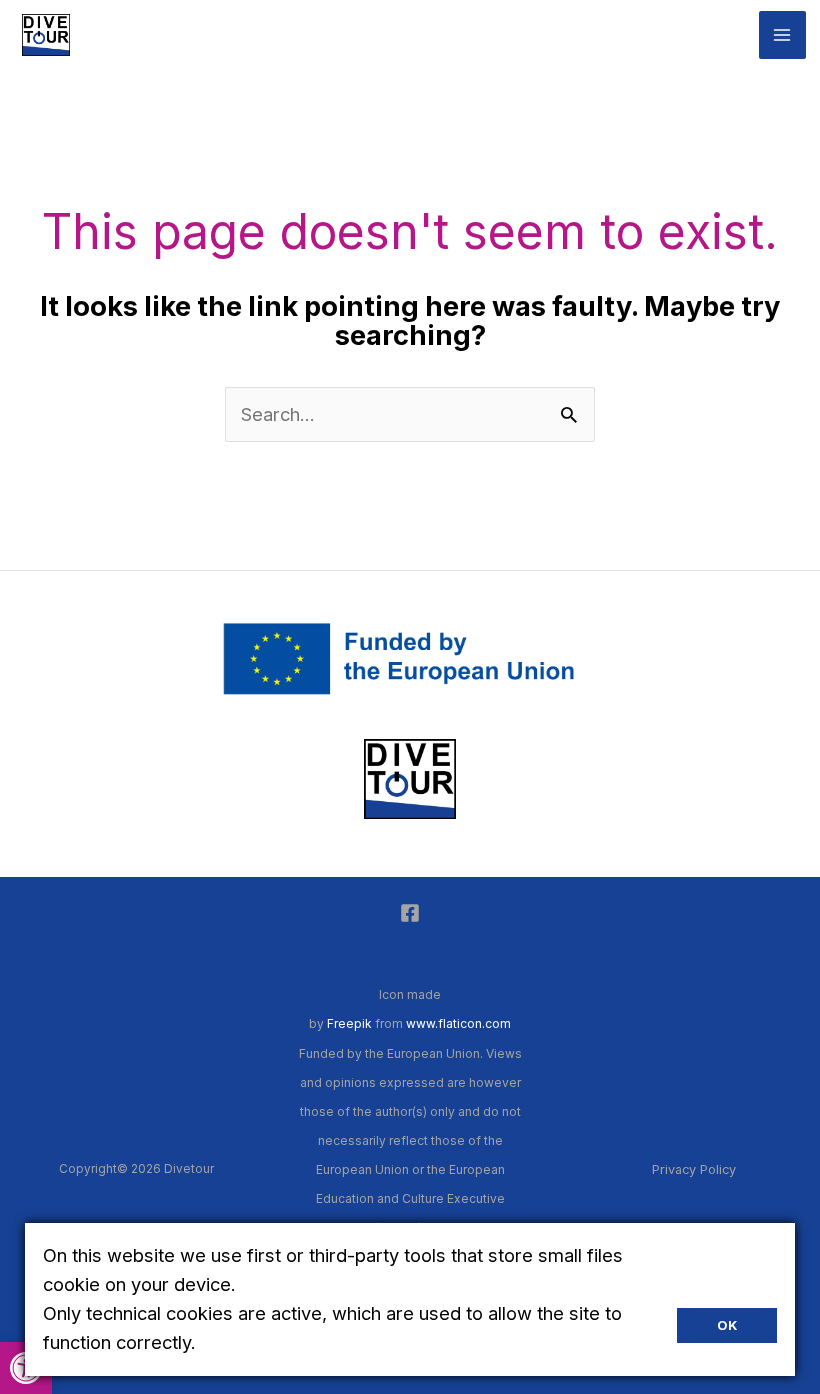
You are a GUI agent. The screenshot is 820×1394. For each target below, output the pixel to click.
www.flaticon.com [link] (458, 1023)
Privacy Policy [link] (694, 1169)
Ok (727, 1325)
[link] (46, 33)
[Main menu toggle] (782, 34)
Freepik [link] (349, 1023)
